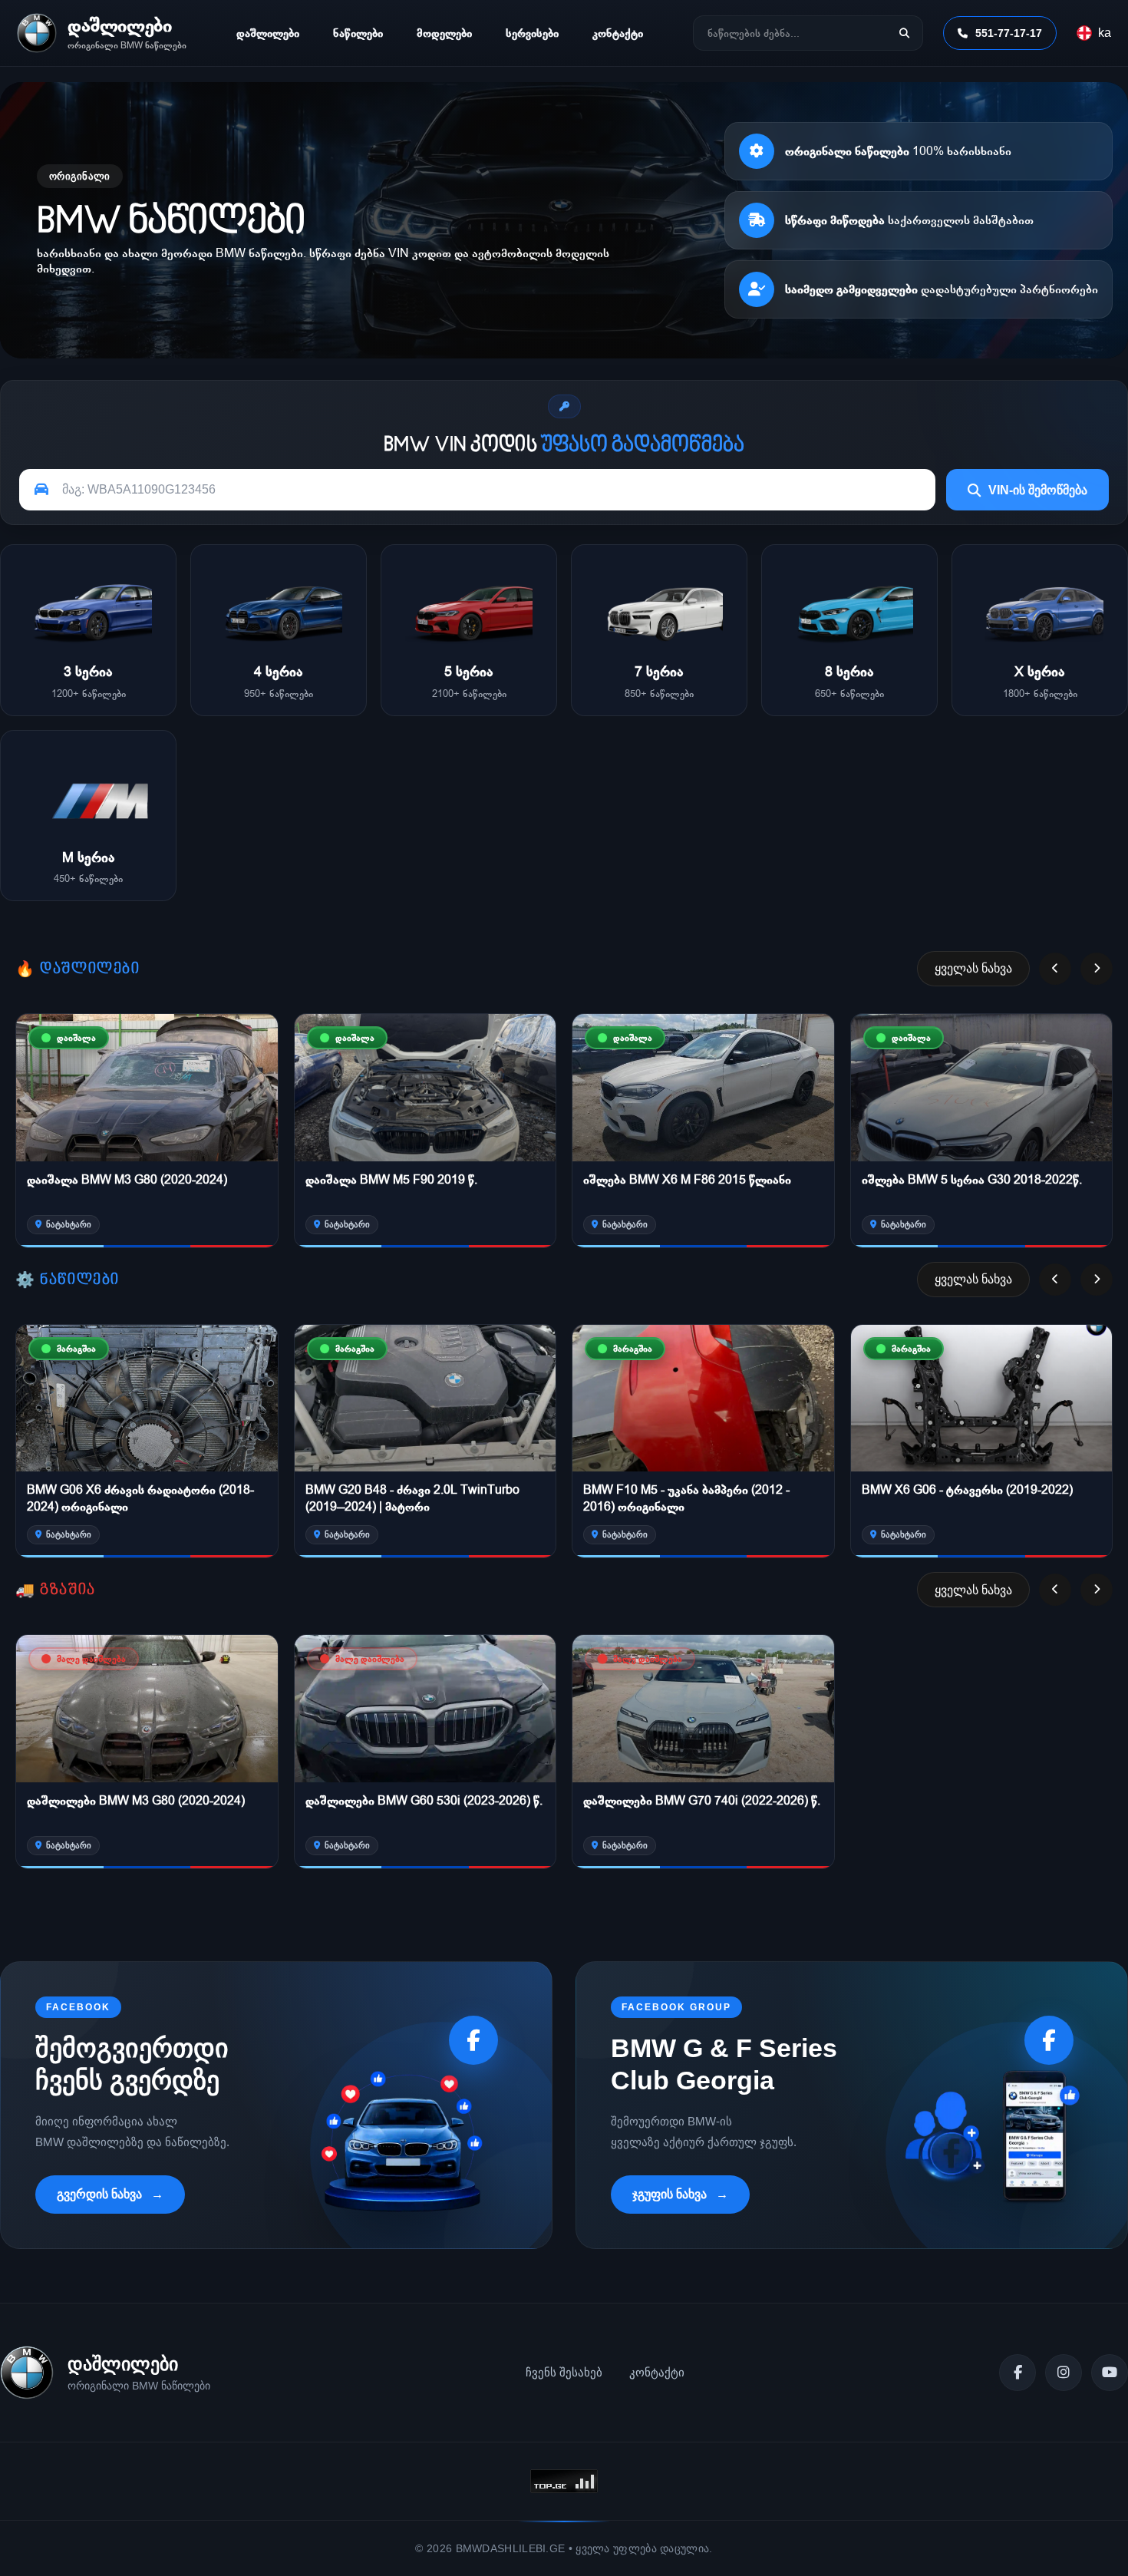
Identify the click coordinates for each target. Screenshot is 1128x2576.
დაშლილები (268, 33)
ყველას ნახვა (973, 968)
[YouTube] (1110, 2373)
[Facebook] (1018, 2373)
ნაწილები (358, 33)
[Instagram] (1064, 2373)
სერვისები (532, 33)
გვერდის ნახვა (99, 2194)
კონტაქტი (618, 33)
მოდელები (444, 33)
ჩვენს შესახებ (564, 2372)
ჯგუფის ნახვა (670, 2194)
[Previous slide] (1055, 969)
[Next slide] (1097, 969)
